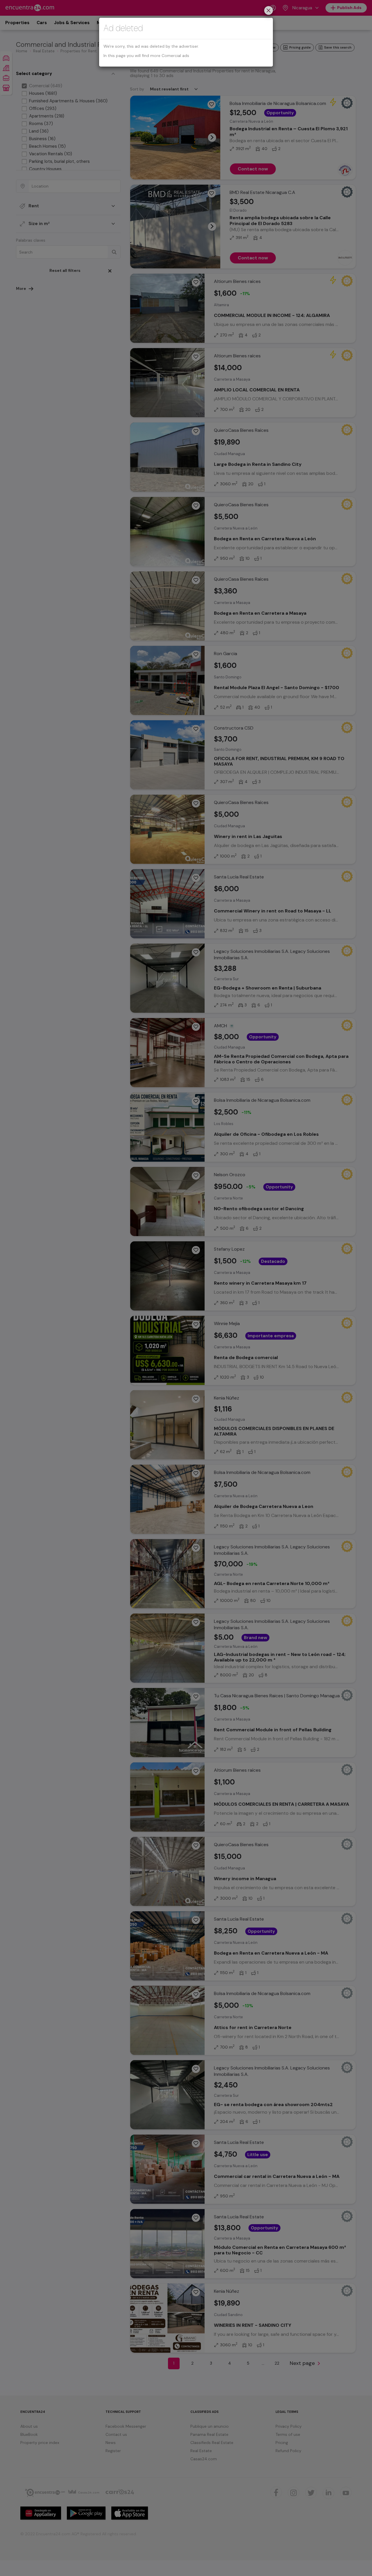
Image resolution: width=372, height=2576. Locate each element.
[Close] (269, 11)
